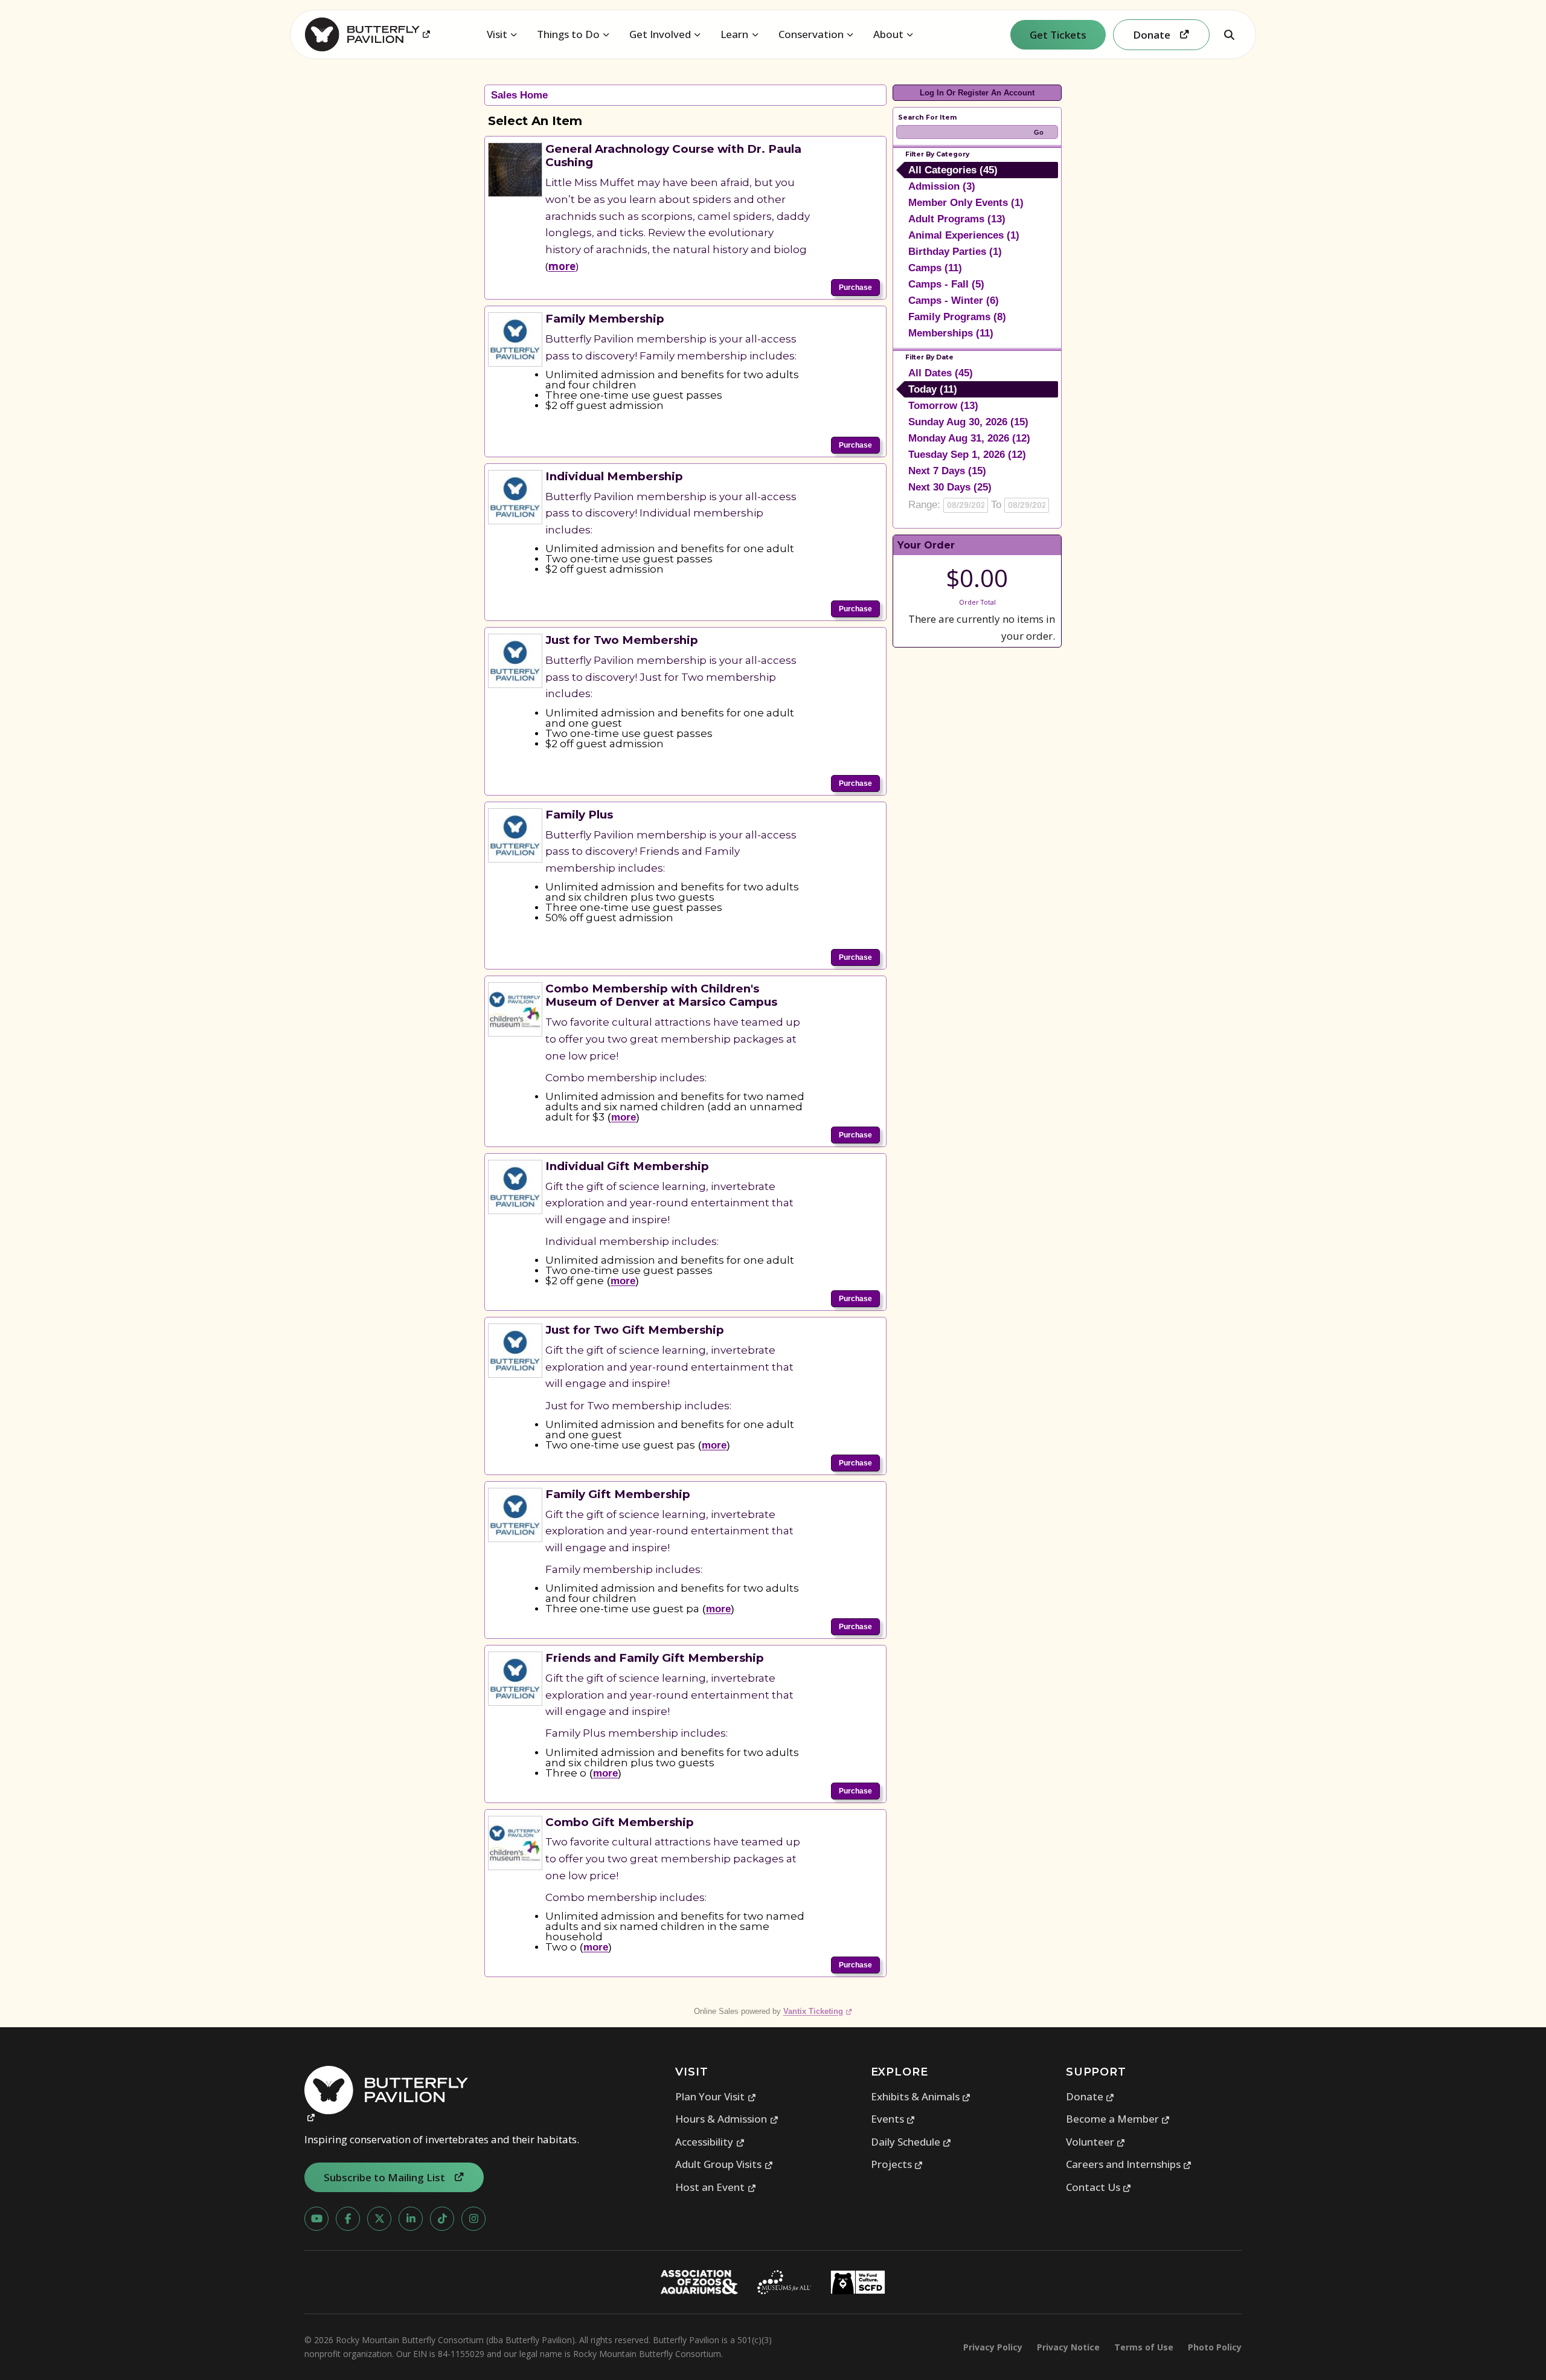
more (562, 266)
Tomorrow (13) (943, 406)
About (888, 34)
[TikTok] (442, 2219)
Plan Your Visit (716, 2096)
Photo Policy (1215, 2347)
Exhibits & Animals (921, 2096)
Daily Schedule (911, 2142)
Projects (897, 2164)
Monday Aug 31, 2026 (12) (969, 438)
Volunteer (1096, 2142)
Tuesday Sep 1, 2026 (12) (967, 455)
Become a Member (1118, 2119)
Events (893, 2119)
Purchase (855, 288)
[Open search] (1229, 34)
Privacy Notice (1068, 2347)
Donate (1090, 2096)
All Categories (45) (953, 170)
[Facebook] (348, 2219)
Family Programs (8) (957, 317)
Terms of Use (1144, 2347)
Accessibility (710, 2142)
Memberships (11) (951, 333)
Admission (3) (942, 186)
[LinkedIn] (411, 2219)
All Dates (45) (941, 373)
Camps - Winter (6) (954, 301)
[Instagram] (473, 2219)
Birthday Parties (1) (955, 252)
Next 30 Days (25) (950, 487)
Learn (734, 34)
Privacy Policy (993, 2347)
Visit (497, 34)
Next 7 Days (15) (947, 471)
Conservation (811, 34)
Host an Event (716, 2187)
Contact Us (1099, 2187)
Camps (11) (935, 268)
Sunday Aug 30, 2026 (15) (968, 422)
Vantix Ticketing (818, 2011)
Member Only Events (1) (966, 203)
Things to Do (568, 34)
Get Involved (660, 34)
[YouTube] (316, 2219)
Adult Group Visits (724, 2164)
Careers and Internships (1129, 2164)
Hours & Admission (727, 2119)
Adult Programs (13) (957, 219)
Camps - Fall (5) (946, 284)
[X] (379, 2219)
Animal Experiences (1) (964, 235)
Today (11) (933, 389)
